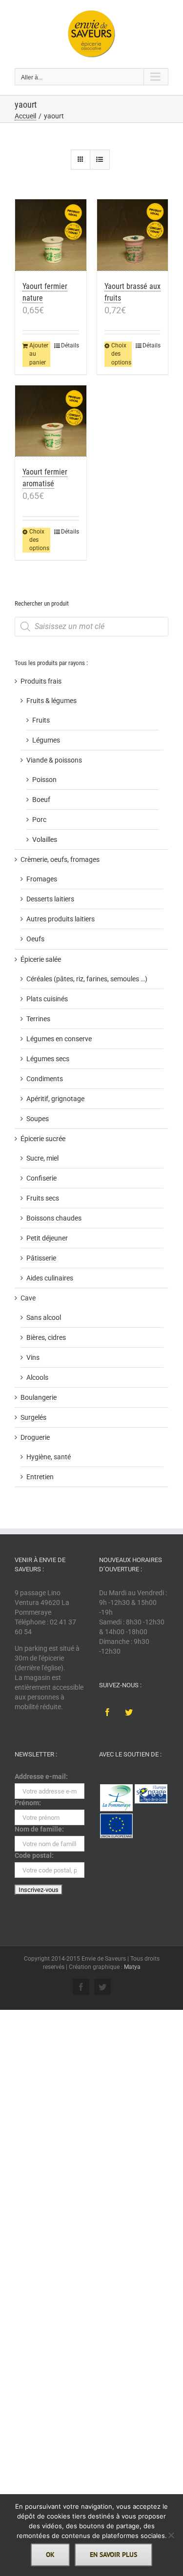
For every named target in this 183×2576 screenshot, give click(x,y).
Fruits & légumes (51, 701)
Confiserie (41, 1178)
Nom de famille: (39, 1829)
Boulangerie (39, 1397)
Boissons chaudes (54, 1218)
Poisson (44, 780)
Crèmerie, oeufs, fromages (60, 859)
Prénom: (28, 1803)
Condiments (45, 1079)
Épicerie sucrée (43, 1139)
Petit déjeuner (47, 1238)
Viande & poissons (54, 760)
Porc (39, 820)
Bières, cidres (46, 1337)
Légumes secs (48, 1059)
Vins (33, 1357)
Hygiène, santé (49, 1457)
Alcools (37, 1377)
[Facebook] (107, 1712)
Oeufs (35, 939)
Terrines (38, 1019)
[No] (171, 2535)
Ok (50, 2555)
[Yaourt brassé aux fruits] (133, 235)
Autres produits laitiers (61, 919)
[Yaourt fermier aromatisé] (51, 421)
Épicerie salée (41, 959)
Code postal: (34, 1855)
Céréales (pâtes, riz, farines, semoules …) (87, 979)
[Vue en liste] (100, 160)
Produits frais (41, 681)
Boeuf (41, 800)
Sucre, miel (42, 1158)
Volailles (45, 840)
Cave (28, 1298)
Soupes (38, 1119)
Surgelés (33, 1417)
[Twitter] (129, 1712)
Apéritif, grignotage (55, 1099)
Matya (132, 1967)
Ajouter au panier (39, 354)
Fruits (41, 720)
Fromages (42, 879)
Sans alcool (44, 1317)
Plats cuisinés (47, 999)
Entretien (40, 1477)
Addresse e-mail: (41, 1776)
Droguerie (35, 1437)
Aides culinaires (50, 1278)
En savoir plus (113, 2555)
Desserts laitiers (50, 899)
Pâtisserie (41, 1258)
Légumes (46, 740)
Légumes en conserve (59, 1039)
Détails (70, 345)
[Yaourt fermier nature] (51, 235)
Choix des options (121, 354)
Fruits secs (43, 1198)
